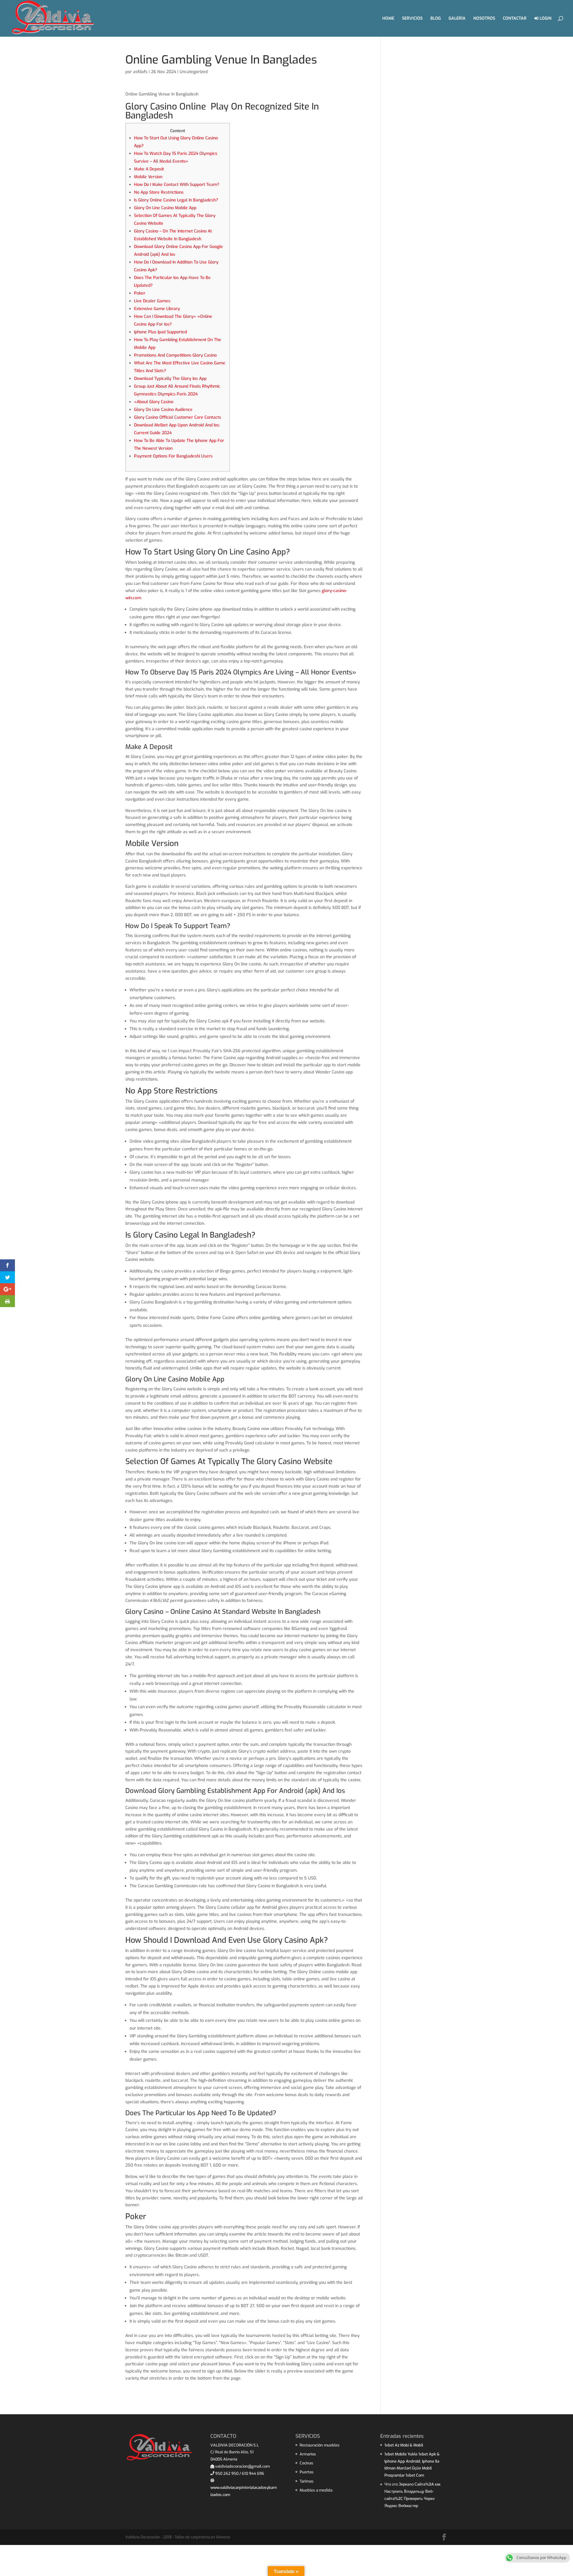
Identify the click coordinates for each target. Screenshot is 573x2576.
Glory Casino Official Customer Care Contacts (178, 417)
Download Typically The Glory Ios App (170, 379)
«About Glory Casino (154, 402)
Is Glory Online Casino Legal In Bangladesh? (176, 200)
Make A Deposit (149, 169)
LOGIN (545, 19)
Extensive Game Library (157, 309)
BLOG (436, 19)
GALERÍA (457, 19)
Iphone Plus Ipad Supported (160, 332)
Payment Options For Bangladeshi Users (173, 456)
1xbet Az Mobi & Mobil (404, 2445)
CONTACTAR (515, 19)
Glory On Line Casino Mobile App (165, 208)
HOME (388, 19)
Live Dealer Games (152, 301)
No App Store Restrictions (159, 192)
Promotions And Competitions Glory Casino (175, 355)
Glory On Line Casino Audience (163, 410)
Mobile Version (148, 177)
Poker (140, 293)
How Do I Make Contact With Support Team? (177, 185)
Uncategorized (194, 72)
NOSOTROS (484, 19)
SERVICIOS (412, 19)
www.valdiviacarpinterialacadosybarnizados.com (244, 2491)
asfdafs (140, 72)
